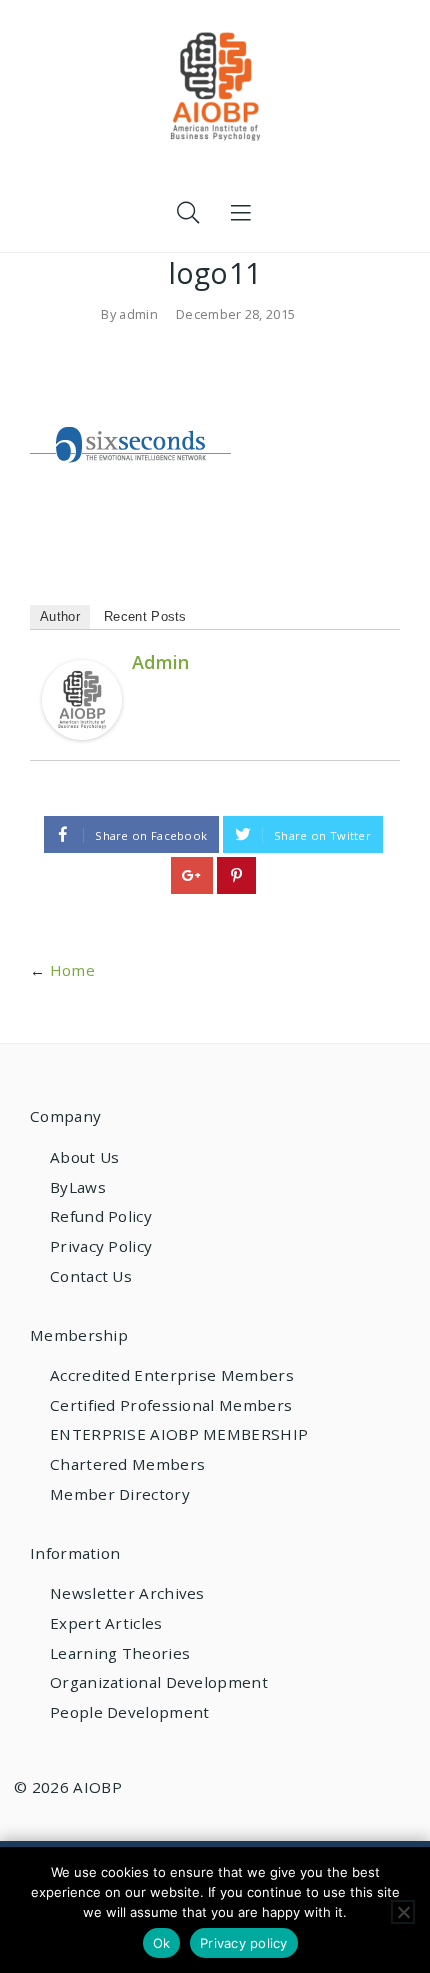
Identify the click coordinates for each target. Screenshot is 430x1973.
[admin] (82, 698)
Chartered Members (127, 1464)
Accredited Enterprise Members (172, 1375)
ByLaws (78, 1187)
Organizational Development (159, 1682)
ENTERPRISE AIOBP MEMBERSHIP (179, 1434)
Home (72, 970)
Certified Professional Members (171, 1405)
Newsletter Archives (127, 1593)
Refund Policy (101, 1216)
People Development (129, 1712)
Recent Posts (145, 616)
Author (60, 616)
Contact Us (91, 1276)
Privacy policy (244, 1943)
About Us (84, 1157)
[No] (403, 1912)
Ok (162, 1943)
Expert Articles (106, 1623)
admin (138, 314)
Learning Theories (120, 1653)
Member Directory (120, 1494)
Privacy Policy (101, 1246)
